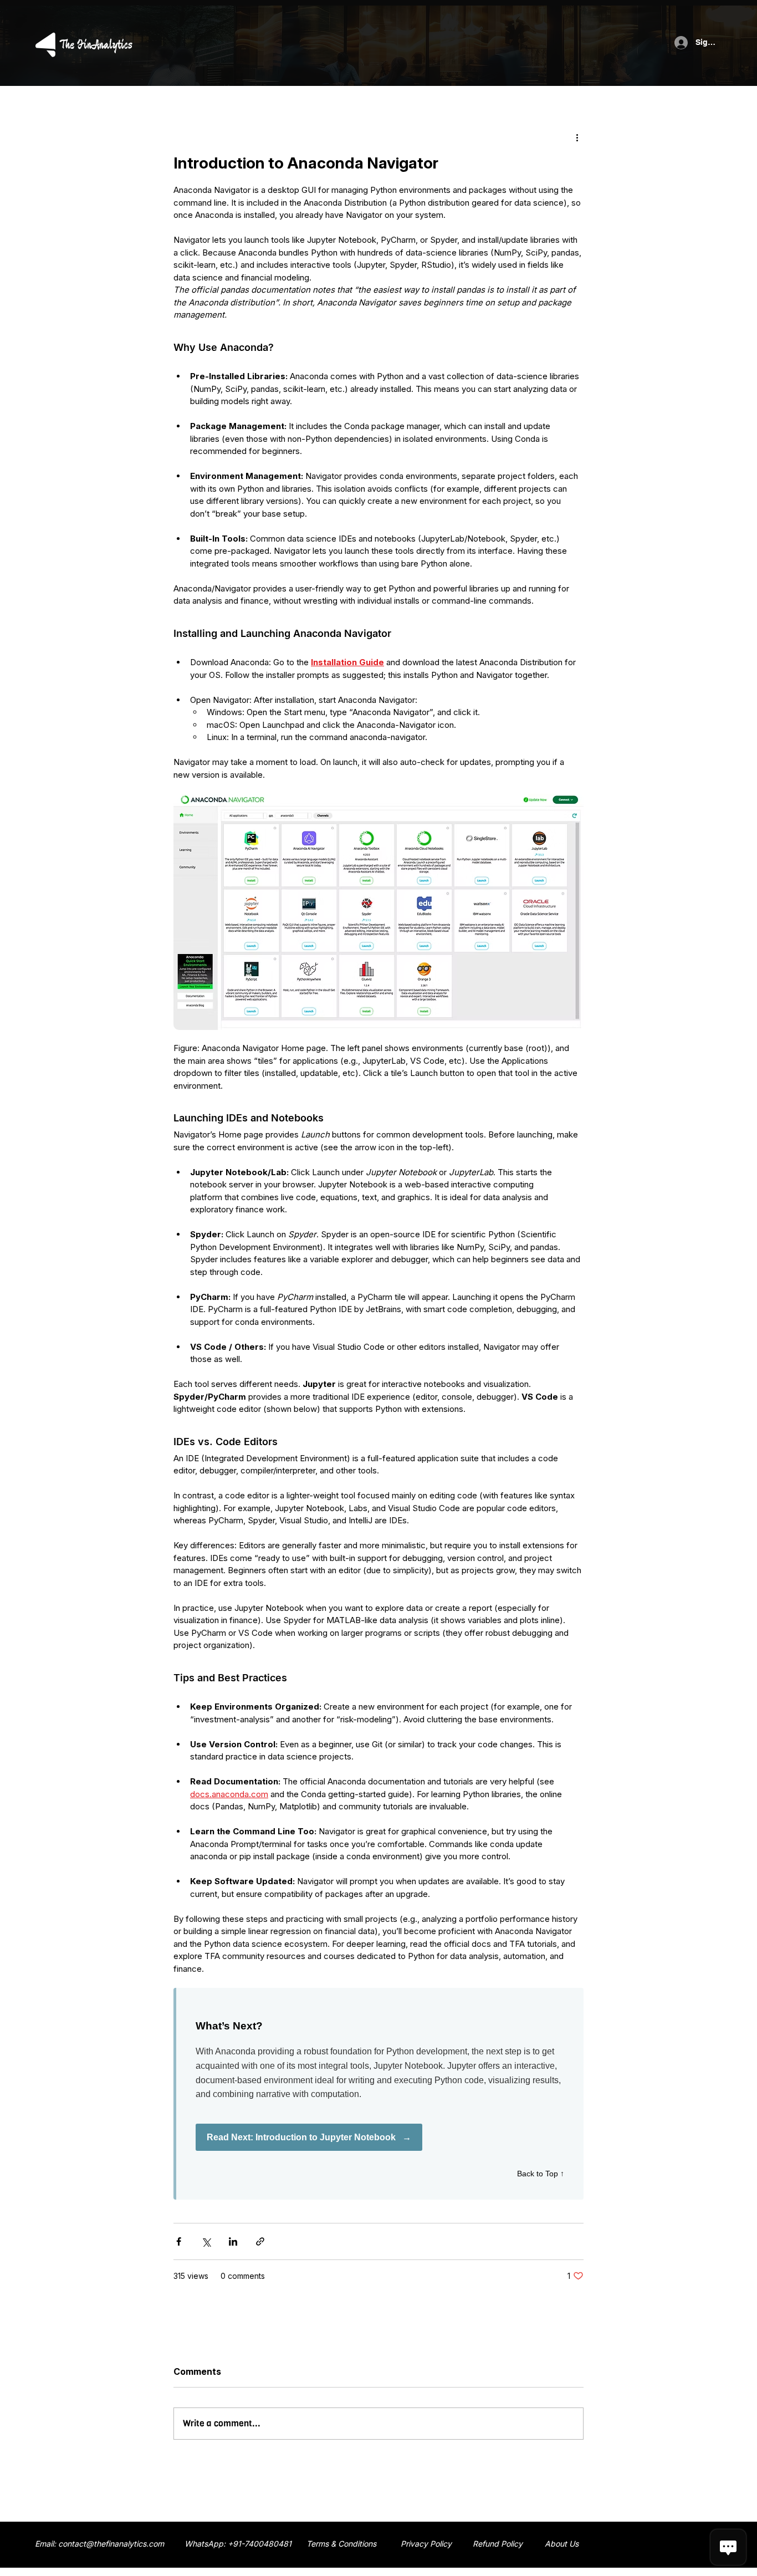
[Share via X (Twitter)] (206, 2241)
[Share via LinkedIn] (233, 2241)
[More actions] (577, 137)
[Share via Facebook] (179, 2241)
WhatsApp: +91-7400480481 (238, 2544)
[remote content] (378, 2094)
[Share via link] (260, 2241)
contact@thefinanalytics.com (111, 2544)
